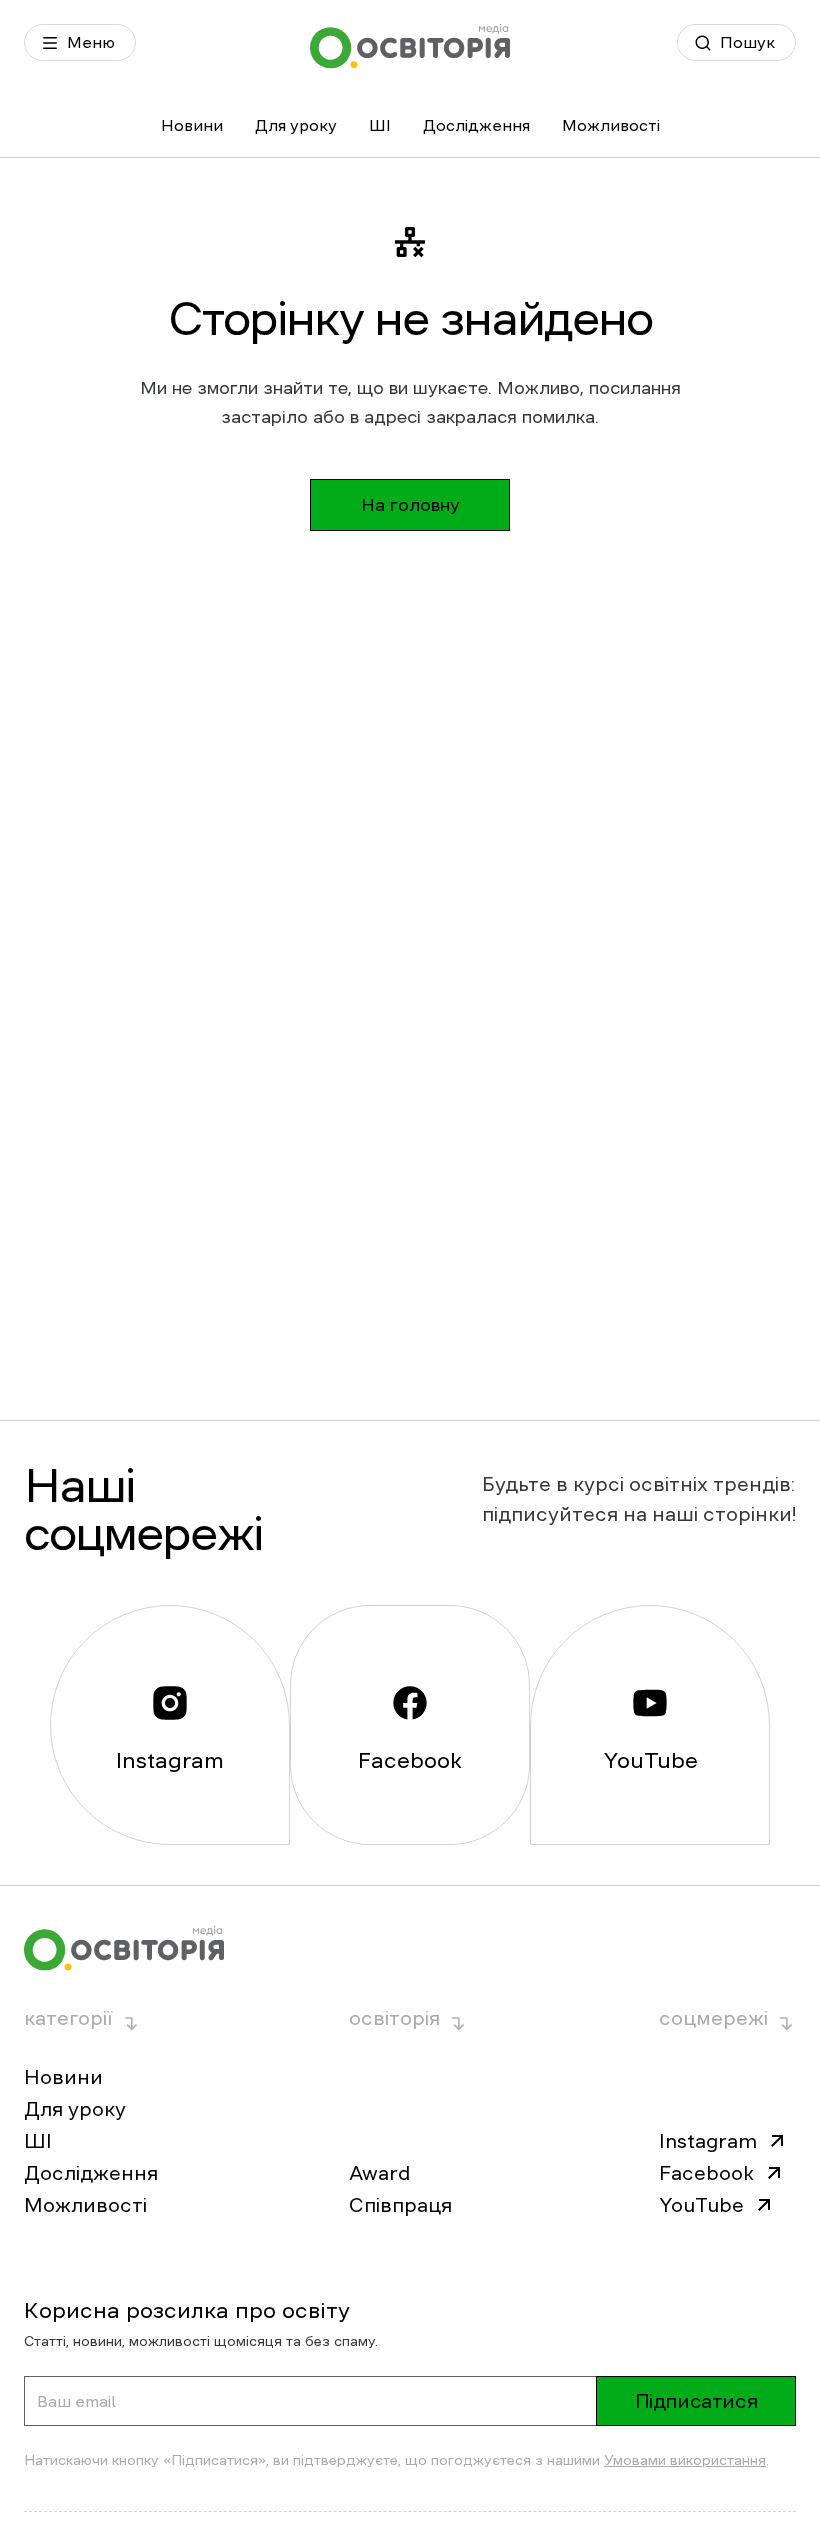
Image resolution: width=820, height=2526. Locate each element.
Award (379, 2173)
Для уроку (296, 125)
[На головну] (410, 46)
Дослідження (476, 125)
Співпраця (400, 2205)
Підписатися (696, 2401)
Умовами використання (685, 2460)
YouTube (701, 2205)
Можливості (611, 125)
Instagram (708, 2141)
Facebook (706, 2173)
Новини (192, 125)
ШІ (380, 125)
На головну (410, 505)
